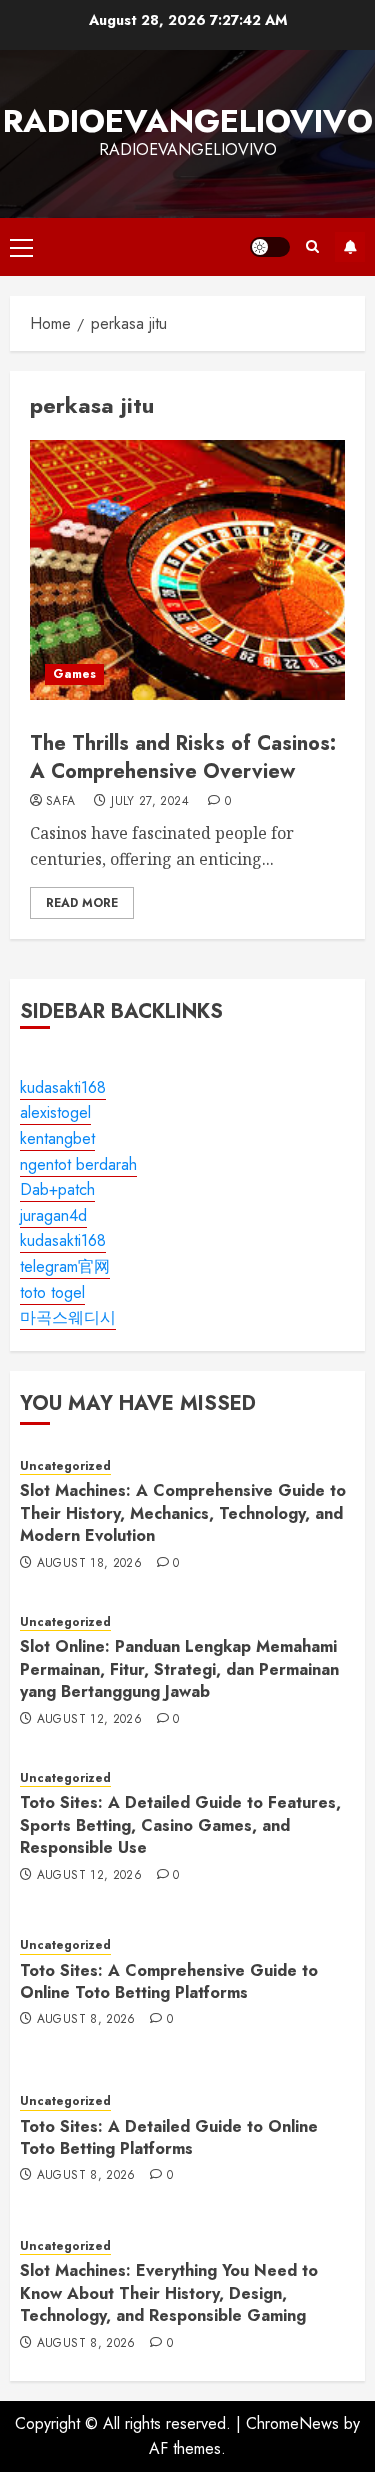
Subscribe (350, 247)
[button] (21, 247)
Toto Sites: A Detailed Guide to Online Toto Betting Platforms (169, 2137)
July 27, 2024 (150, 802)
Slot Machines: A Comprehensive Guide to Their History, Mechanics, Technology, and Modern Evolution (183, 1513)
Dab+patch (57, 1189)
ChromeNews (292, 2423)
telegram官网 (65, 1266)
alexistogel (55, 1112)
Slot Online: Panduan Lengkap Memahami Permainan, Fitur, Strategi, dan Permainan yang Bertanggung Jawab (179, 1669)
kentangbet (57, 1138)
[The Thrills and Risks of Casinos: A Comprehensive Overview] (187, 570)
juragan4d (53, 1215)
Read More (82, 903)
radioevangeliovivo (188, 121)
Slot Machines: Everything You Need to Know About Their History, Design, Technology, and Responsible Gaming (169, 2293)
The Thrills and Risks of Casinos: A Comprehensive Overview (183, 757)
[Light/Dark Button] (270, 247)
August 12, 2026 (89, 1720)
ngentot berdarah (78, 1164)
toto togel (52, 1292)
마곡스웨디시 (68, 1317)
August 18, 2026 (89, 1564)
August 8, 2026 (86, 2020)
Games (74, 674)
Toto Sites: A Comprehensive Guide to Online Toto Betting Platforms (169, 1981)
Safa (60, 802)
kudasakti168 (63, 1087)
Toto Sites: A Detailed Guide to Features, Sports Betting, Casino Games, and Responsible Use (180, 1825)
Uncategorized (65, 1466)
